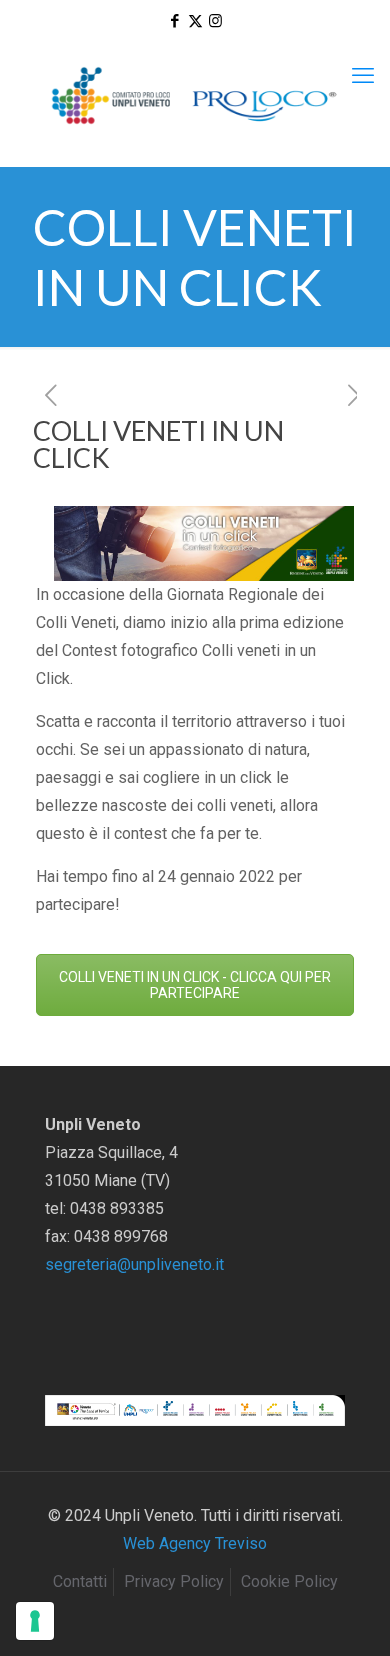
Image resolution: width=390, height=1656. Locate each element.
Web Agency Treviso (195, 1543)
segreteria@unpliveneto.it (134, 1264)
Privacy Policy (174, 1581)
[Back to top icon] (349, 1615)
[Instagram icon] (215, 21)
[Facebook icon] (175, 21)
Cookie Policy (289, 1581)
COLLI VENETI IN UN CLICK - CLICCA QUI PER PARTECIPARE (195, 985)
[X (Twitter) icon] (195, 21)
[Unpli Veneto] (195, 96)
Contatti (80, 1581)
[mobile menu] (363, 76)
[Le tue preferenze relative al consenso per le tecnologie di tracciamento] (35, 1621)
